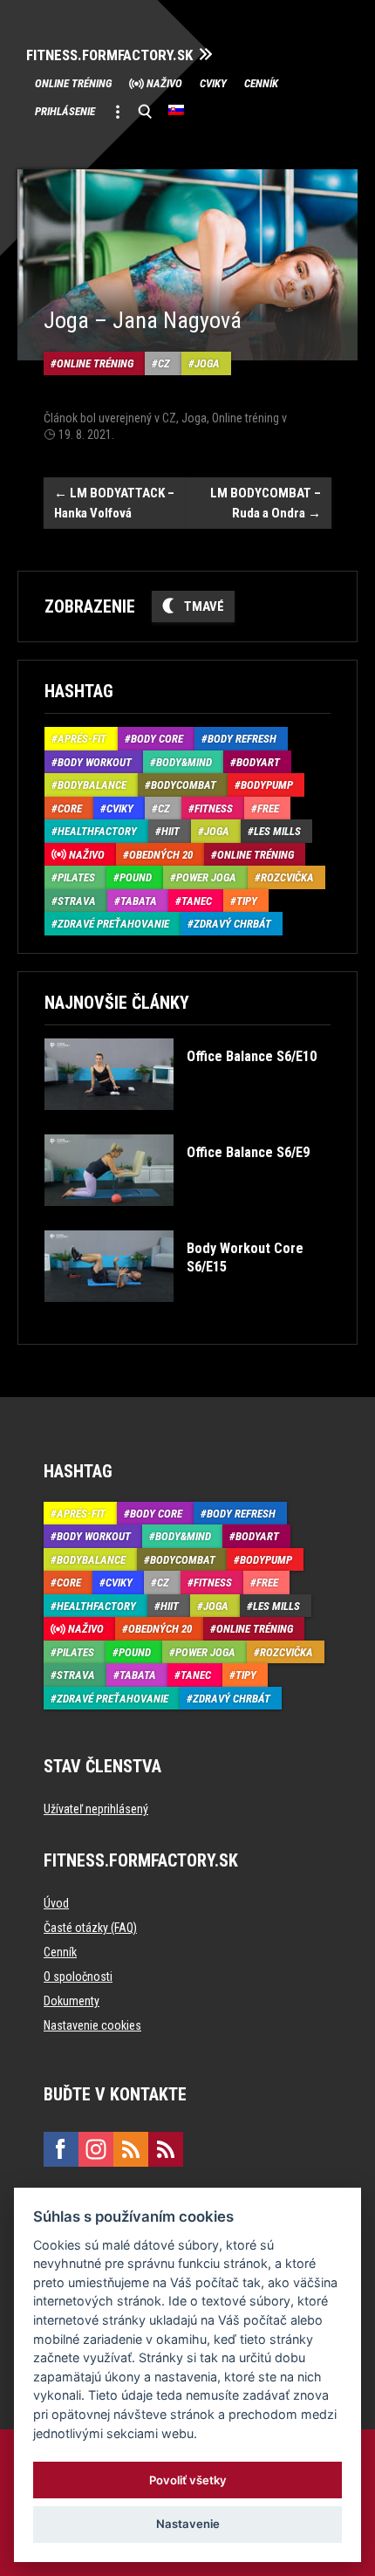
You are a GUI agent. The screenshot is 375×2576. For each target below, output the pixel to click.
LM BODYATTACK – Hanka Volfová (114, 503)
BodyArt (258, 762)
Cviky (213, 83)
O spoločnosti (78, 1977)
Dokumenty (72, 2001)
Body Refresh (242, 739)
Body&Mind (184, 762)
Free (268, 808)
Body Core (157, 739)
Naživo (164, 83)
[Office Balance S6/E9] (177, 1219)
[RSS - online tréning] (166, 2149)
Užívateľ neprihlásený (96, 1809)
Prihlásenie (65, 111)
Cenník (261, 83)
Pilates (76, 877)
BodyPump (267, 785)
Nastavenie (188, 2524)
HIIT (170, 831)
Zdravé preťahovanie (113, 924)
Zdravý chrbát (232, 924)
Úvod (56, 1903)
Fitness (214, 808)
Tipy (247, 901)
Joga (207, 363)
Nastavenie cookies (92, 2025)
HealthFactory (97, 831)
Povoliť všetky (188, 2480)
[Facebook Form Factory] (61, 2149)
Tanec (197, 901)
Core (70, 808)
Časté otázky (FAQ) (90, 1928)
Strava (77, 901)
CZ (164, 363)
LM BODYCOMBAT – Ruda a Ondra (266, 503)
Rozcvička (287, 877)
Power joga (206, 877)
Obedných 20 (161, 855)
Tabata (139, 901)
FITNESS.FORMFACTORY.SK (109, 55)
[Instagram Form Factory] (96, 2149)
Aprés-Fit (82, 739)
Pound (136, 877)
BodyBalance (92, 785)
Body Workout (95, 762)
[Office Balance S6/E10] (181, 1123)
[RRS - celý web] (131, 2149)
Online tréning (73, 83)
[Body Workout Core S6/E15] (186, 1315)
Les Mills (277, 831)
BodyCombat (184, 785)
